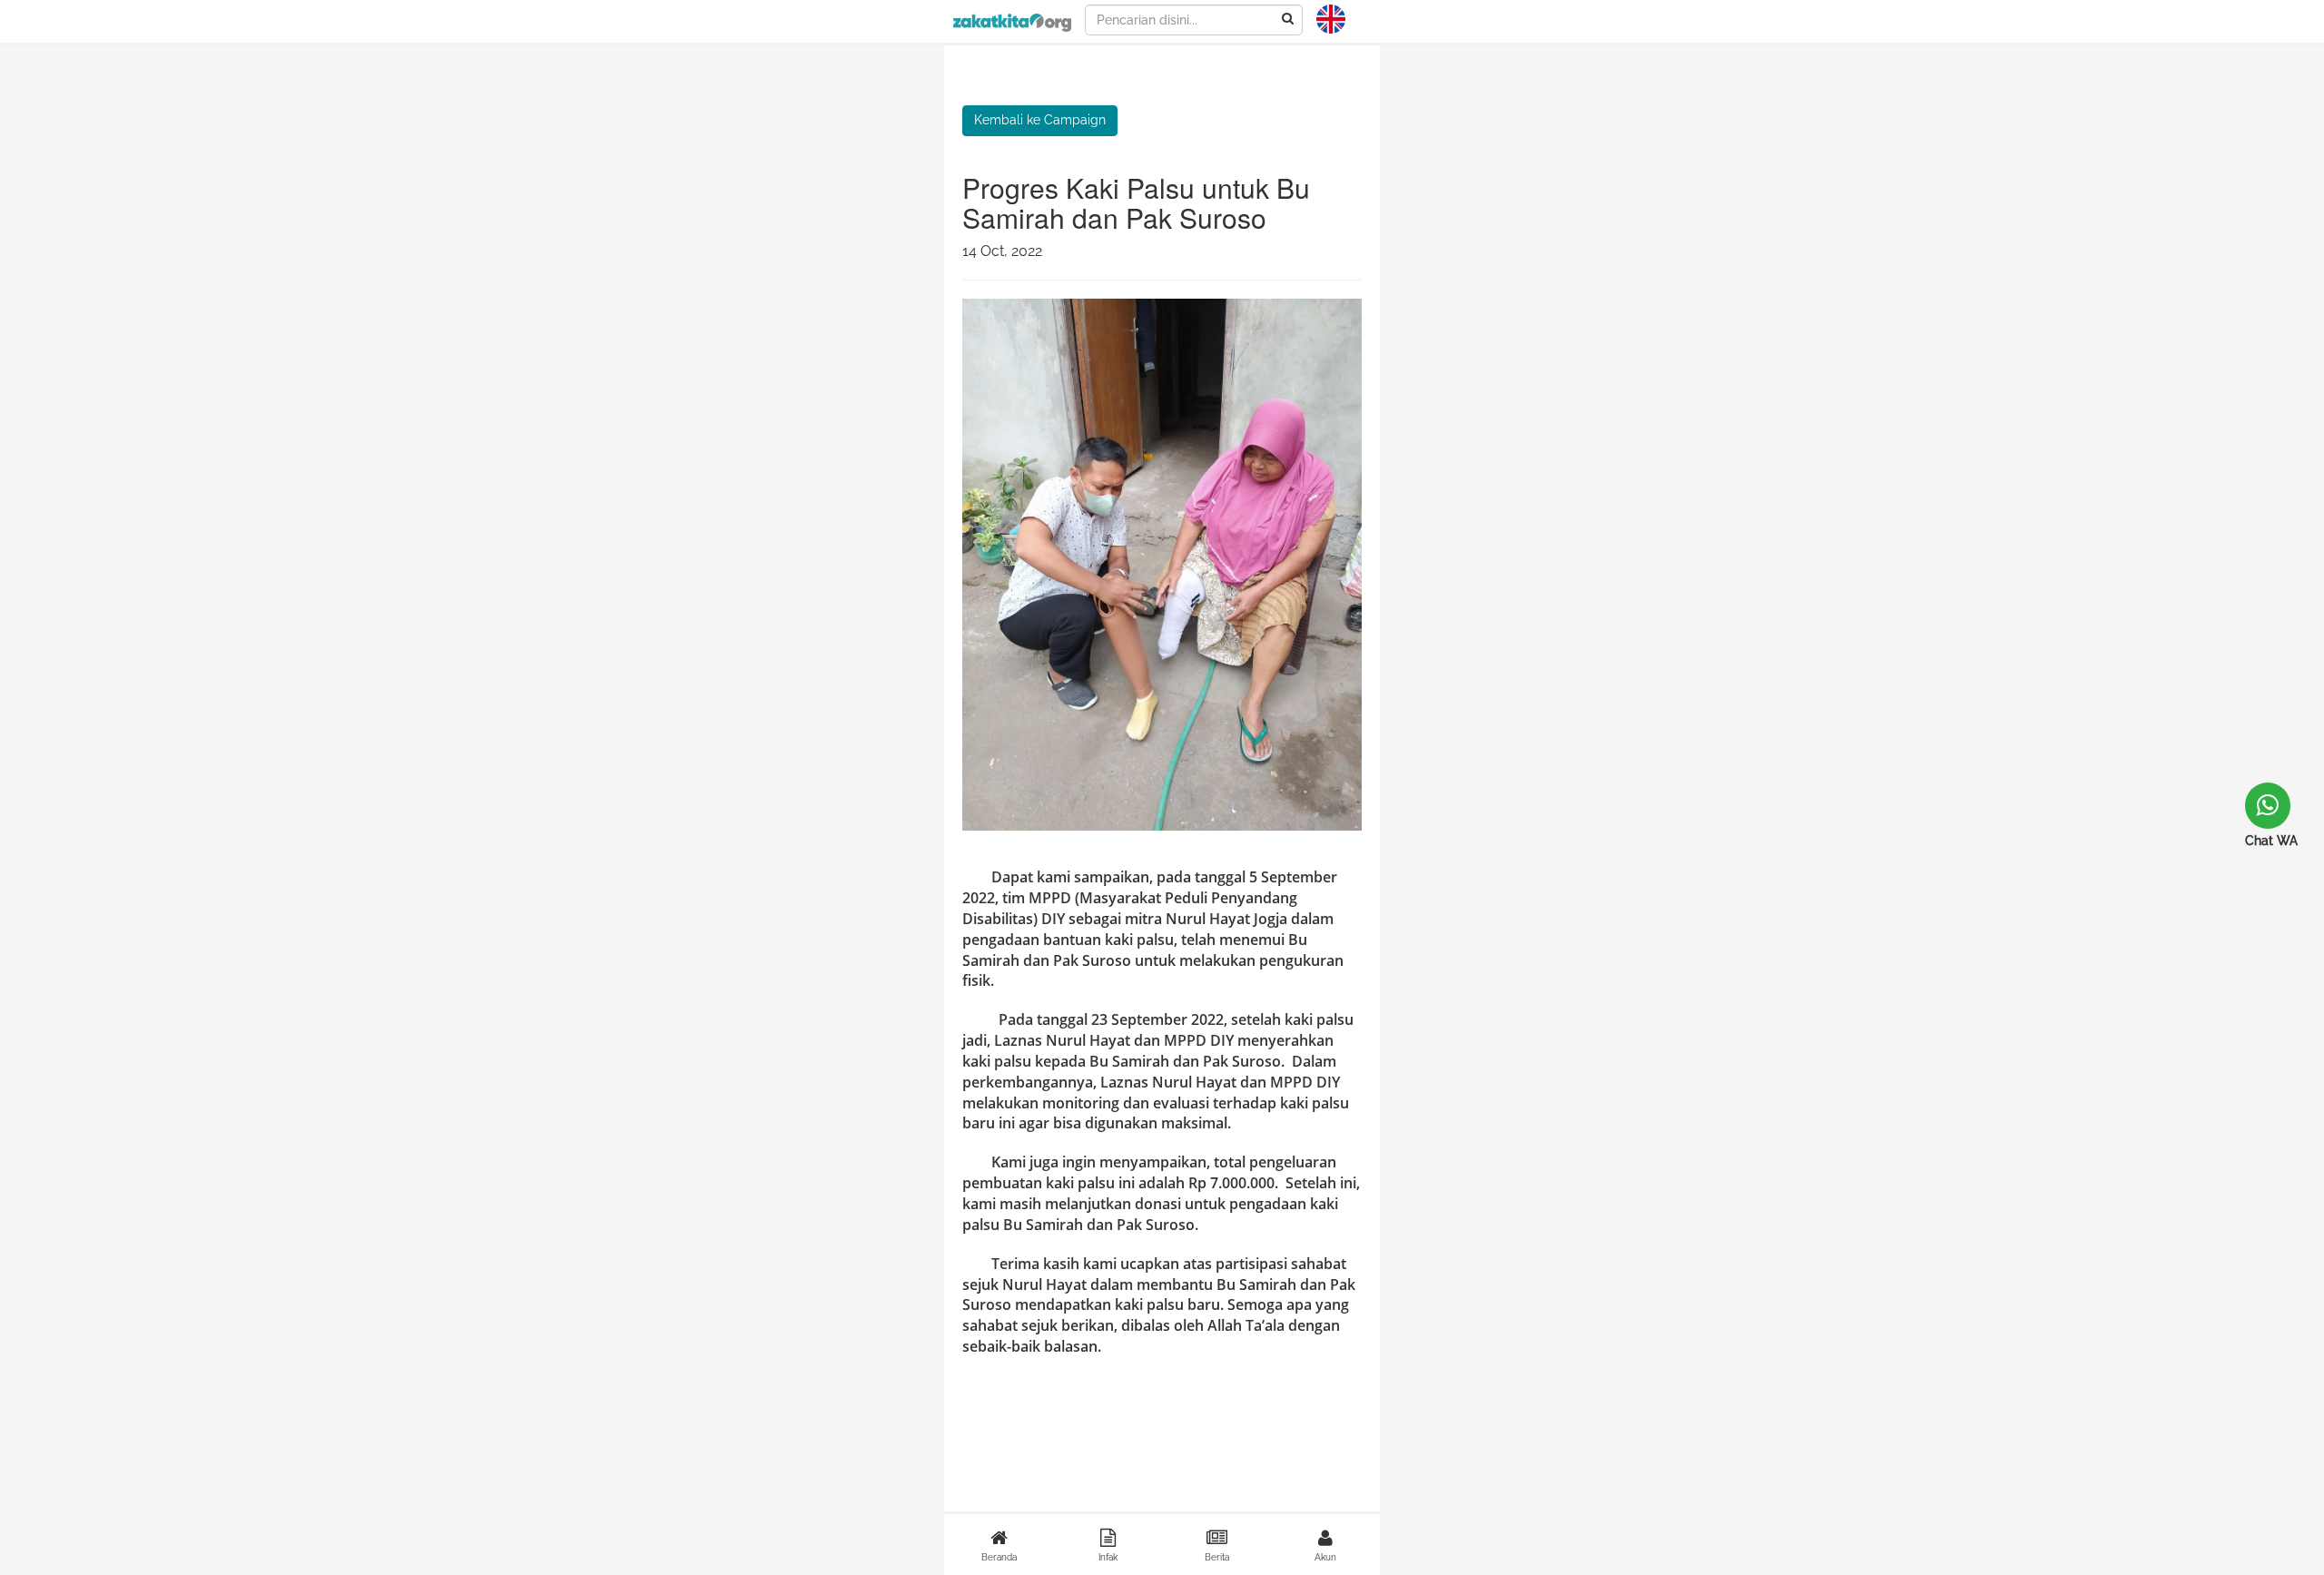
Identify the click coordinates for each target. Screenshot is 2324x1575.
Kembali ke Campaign (1040, 120)
